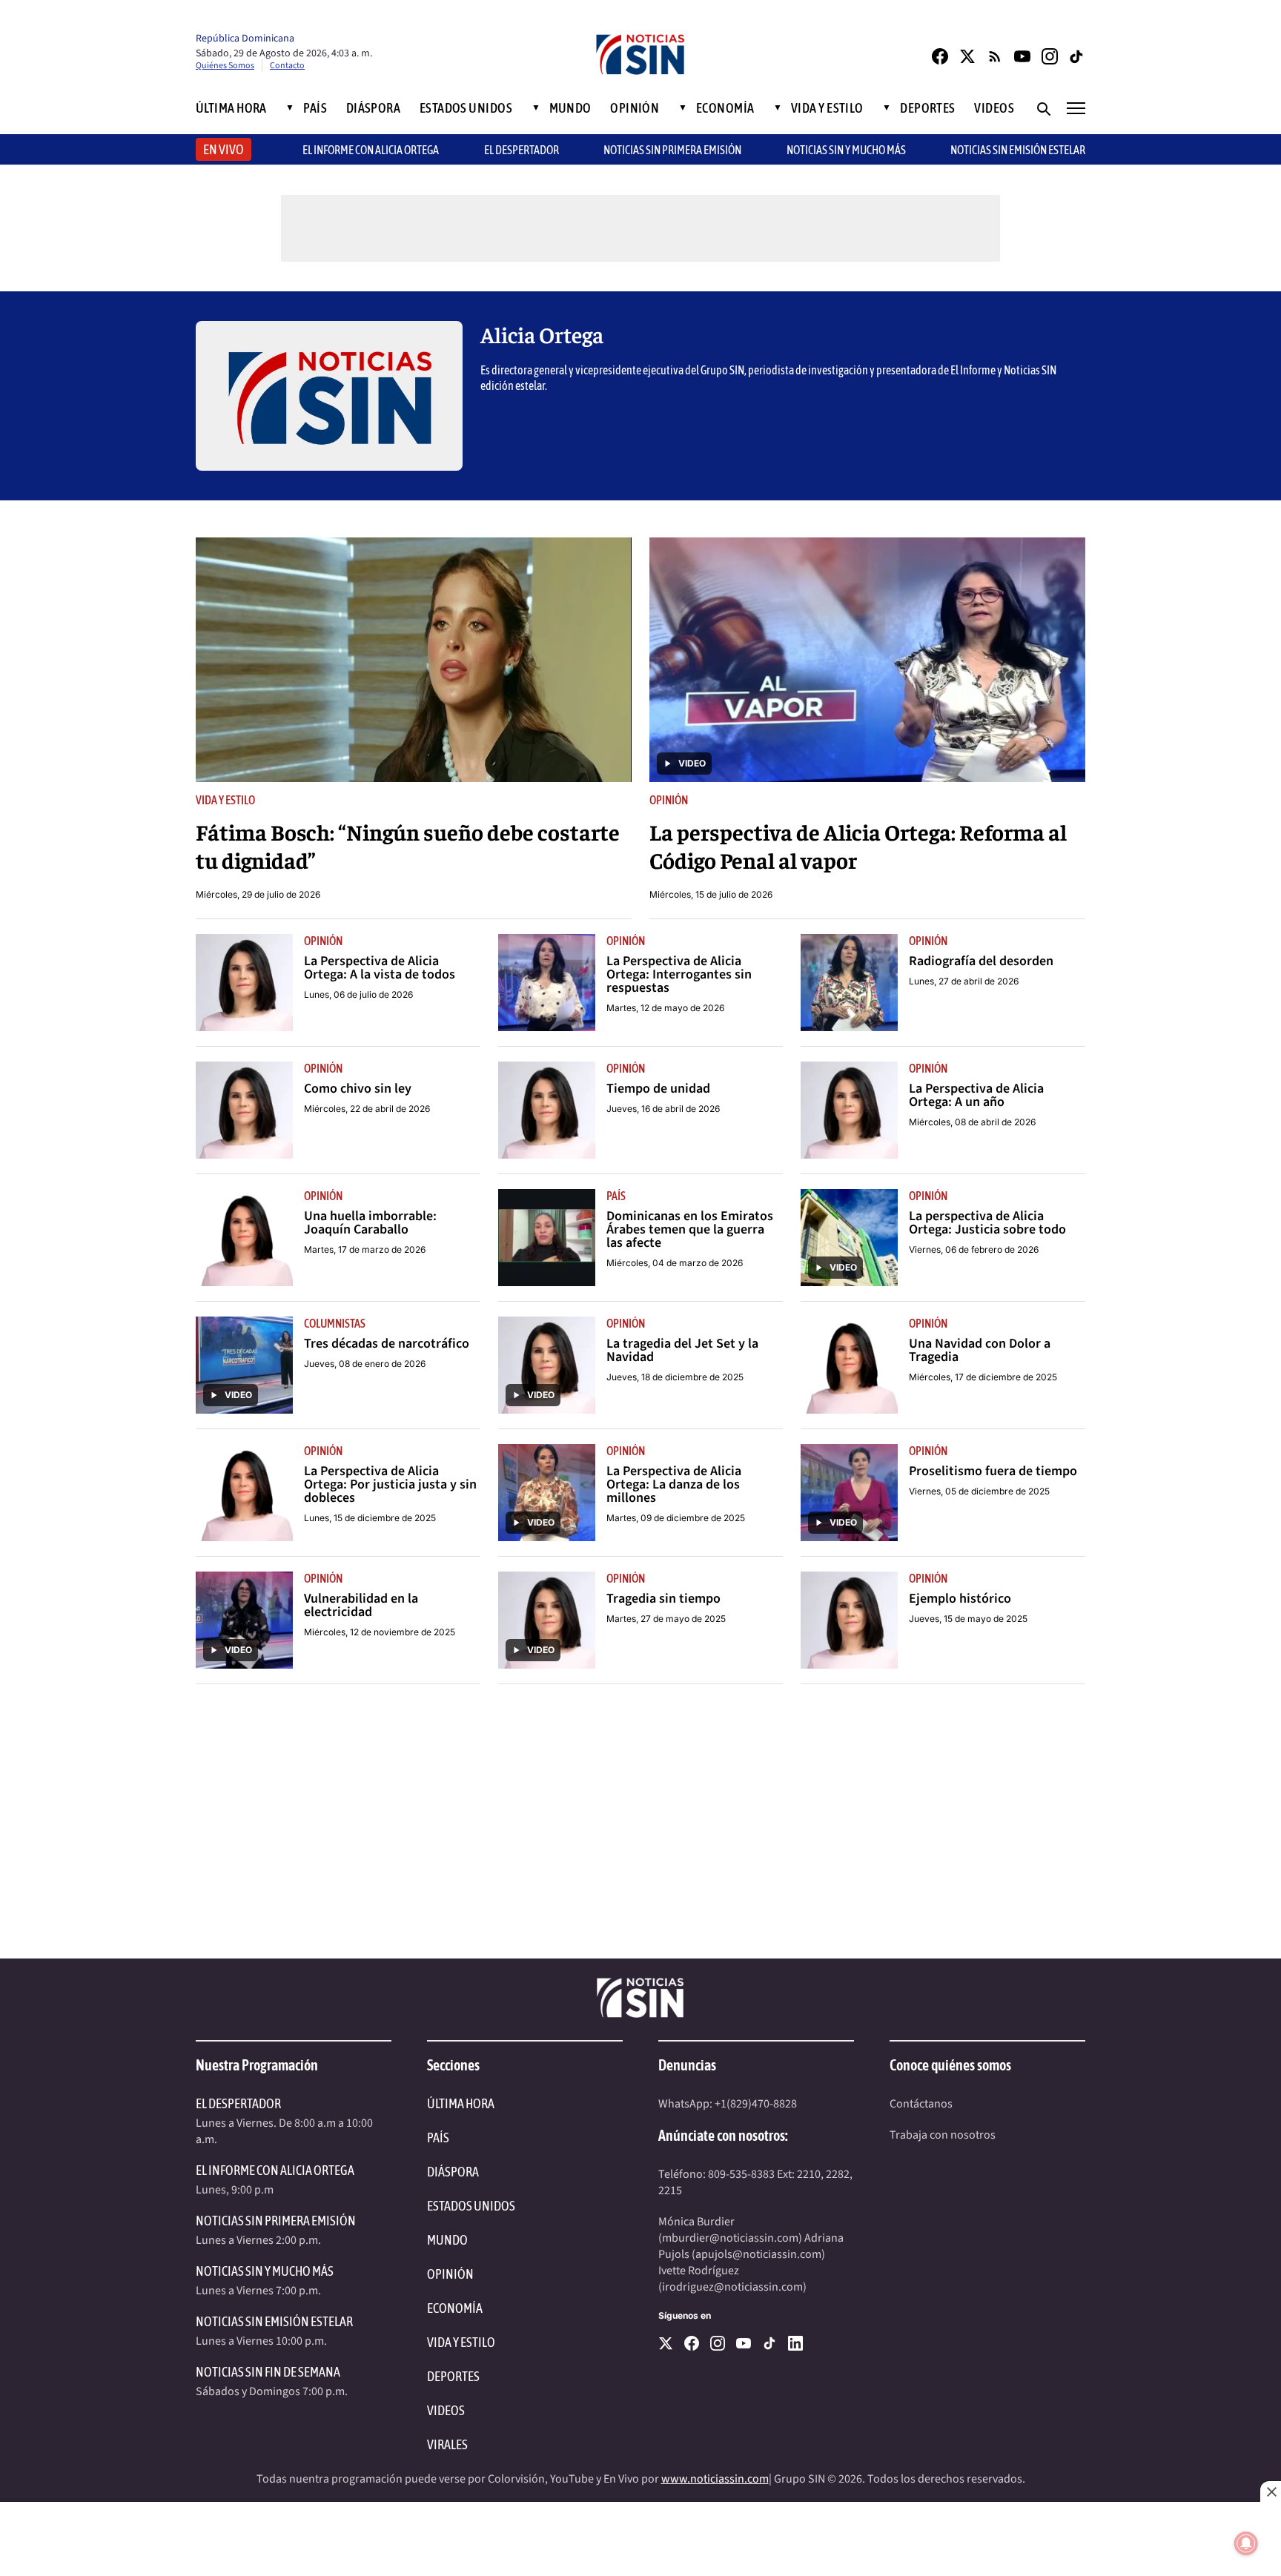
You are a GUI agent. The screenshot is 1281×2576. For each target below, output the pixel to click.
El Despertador (522, 150)
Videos (994, 108)
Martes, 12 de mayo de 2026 (665, 1008)
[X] (666, 2343)
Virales (447, 2444)
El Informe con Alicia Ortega (275, 2170)
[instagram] (718, 2343)
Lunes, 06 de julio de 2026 (358, 994)
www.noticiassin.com (715, 2479)
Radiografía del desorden (981, 961)
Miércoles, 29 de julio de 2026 (258, 894)
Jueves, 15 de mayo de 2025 (968, 1619)
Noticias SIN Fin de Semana (268, 2372)
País (315, 108)
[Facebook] (940, 56)
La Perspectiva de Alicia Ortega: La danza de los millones (674, 1485)
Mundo (570, 108)
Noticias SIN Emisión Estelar (1018, 150)
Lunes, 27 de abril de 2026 (964, 981)
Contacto (287, 66)
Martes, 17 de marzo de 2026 (365, 1249)
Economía (725, 108)
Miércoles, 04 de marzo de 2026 (675, 1263)
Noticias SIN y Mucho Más (846, 150)
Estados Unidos (466, 108)
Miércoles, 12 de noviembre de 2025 (380, 1632)
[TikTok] (1077, 56)
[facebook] (692, 2343)
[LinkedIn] (795, 2343)
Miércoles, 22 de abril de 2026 (367, 1109)
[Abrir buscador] (1043, 108)
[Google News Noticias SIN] (995, 56)
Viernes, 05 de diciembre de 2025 (979, 1491)
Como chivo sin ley (358, 1089)
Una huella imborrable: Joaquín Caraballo (370, 1223)
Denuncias (687, 2065)
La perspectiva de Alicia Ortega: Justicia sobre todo (987, 1223)
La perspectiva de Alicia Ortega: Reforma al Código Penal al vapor (858, 846)
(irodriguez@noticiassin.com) (732, 2287)
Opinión (635, 108)
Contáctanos (921, 2104)
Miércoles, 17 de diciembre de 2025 (983, 1377)
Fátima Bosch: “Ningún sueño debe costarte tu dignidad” (408, 846)
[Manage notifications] (1246, 2543)
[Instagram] (1050, 56)
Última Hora (231, 108)
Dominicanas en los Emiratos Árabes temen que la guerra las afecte (690, 1230)
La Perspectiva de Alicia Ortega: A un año (976, 1096)
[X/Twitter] (967, 56)
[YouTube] (1022, 56)
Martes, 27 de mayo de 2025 (666, 1619)
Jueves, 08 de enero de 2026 (365, 1364)
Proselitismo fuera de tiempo (993, 1471)
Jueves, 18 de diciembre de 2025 (675, 1377)
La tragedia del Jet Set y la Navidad (682, 1351)
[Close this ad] (1271, 2491)
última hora (461, 2103)
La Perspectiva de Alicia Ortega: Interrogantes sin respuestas (679, 975)
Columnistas (335, 1323)
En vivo (224, 149)
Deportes (928, 108)
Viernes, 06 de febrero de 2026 (974, 1249)
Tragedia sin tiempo (663, 1599)
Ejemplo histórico (960, 1599)
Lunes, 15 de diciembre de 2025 (370, 1518)
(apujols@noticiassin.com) (758, 2254)
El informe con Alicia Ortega (371, 150)
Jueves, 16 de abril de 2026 (663, 1109)
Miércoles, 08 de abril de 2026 (972, 1122)
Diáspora (374, 108)
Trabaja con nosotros (943, 2135)
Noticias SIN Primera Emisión (672, 150)
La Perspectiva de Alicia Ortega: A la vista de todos (380, 968)
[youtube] (744, 2343)
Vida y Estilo (827, 108)
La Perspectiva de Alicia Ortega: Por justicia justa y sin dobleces (390, 1485)
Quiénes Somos (225, 66)
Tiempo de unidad (658, 1089)
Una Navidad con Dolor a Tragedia (980, 1351)
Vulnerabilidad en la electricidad (361, 1606)
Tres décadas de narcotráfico (387, 1344)
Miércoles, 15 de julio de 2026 (711, 894)
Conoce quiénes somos (950, 2065)
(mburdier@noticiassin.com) (730, 2238)
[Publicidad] (640, 1829)
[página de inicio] (640, 56)
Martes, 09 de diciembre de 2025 (676, 1518)
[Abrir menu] (1076, 108)
